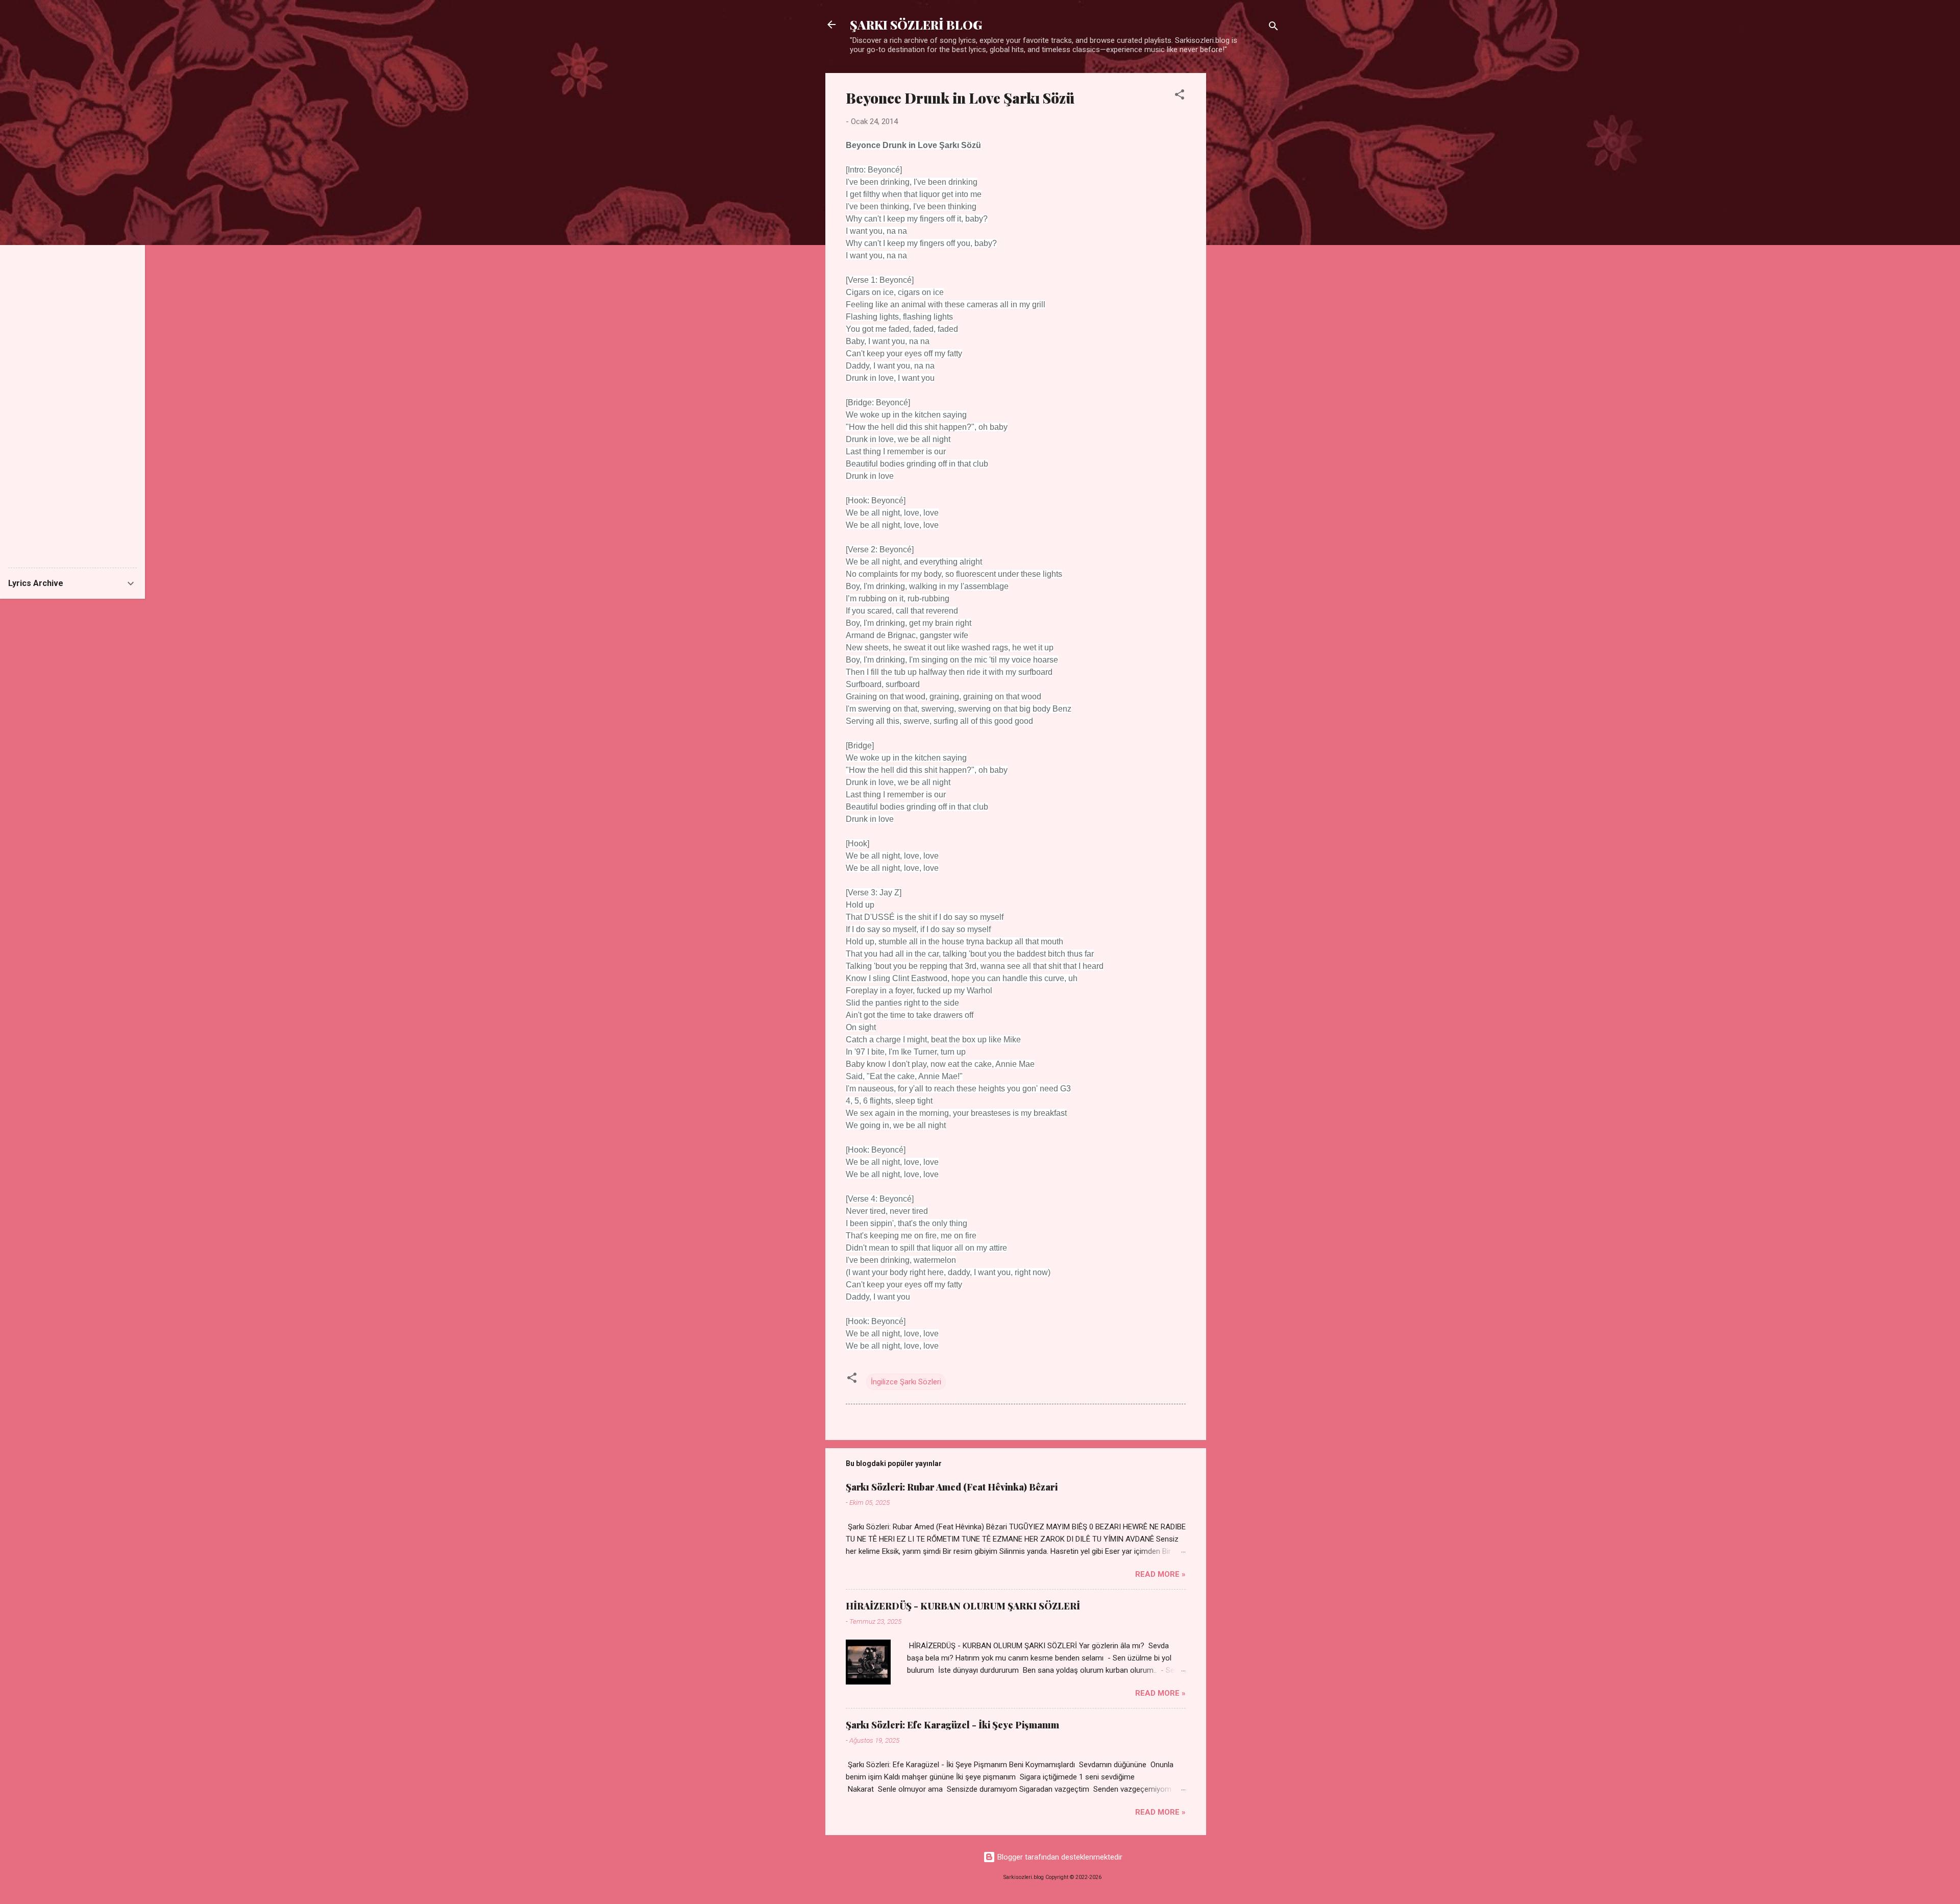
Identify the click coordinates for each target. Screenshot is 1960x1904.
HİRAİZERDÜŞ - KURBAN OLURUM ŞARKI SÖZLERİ (963, 1606)
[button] (1180, 96)
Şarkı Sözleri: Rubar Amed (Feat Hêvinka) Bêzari (952, 1487)
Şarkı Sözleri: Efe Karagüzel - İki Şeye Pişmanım (952, 1725)
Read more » (1160, 1574)
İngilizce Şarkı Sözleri (906, 1382)
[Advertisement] (1247, 226)
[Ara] (1273, 28)
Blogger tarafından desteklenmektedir (1059, 1857)
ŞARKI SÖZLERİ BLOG (916, 25)
